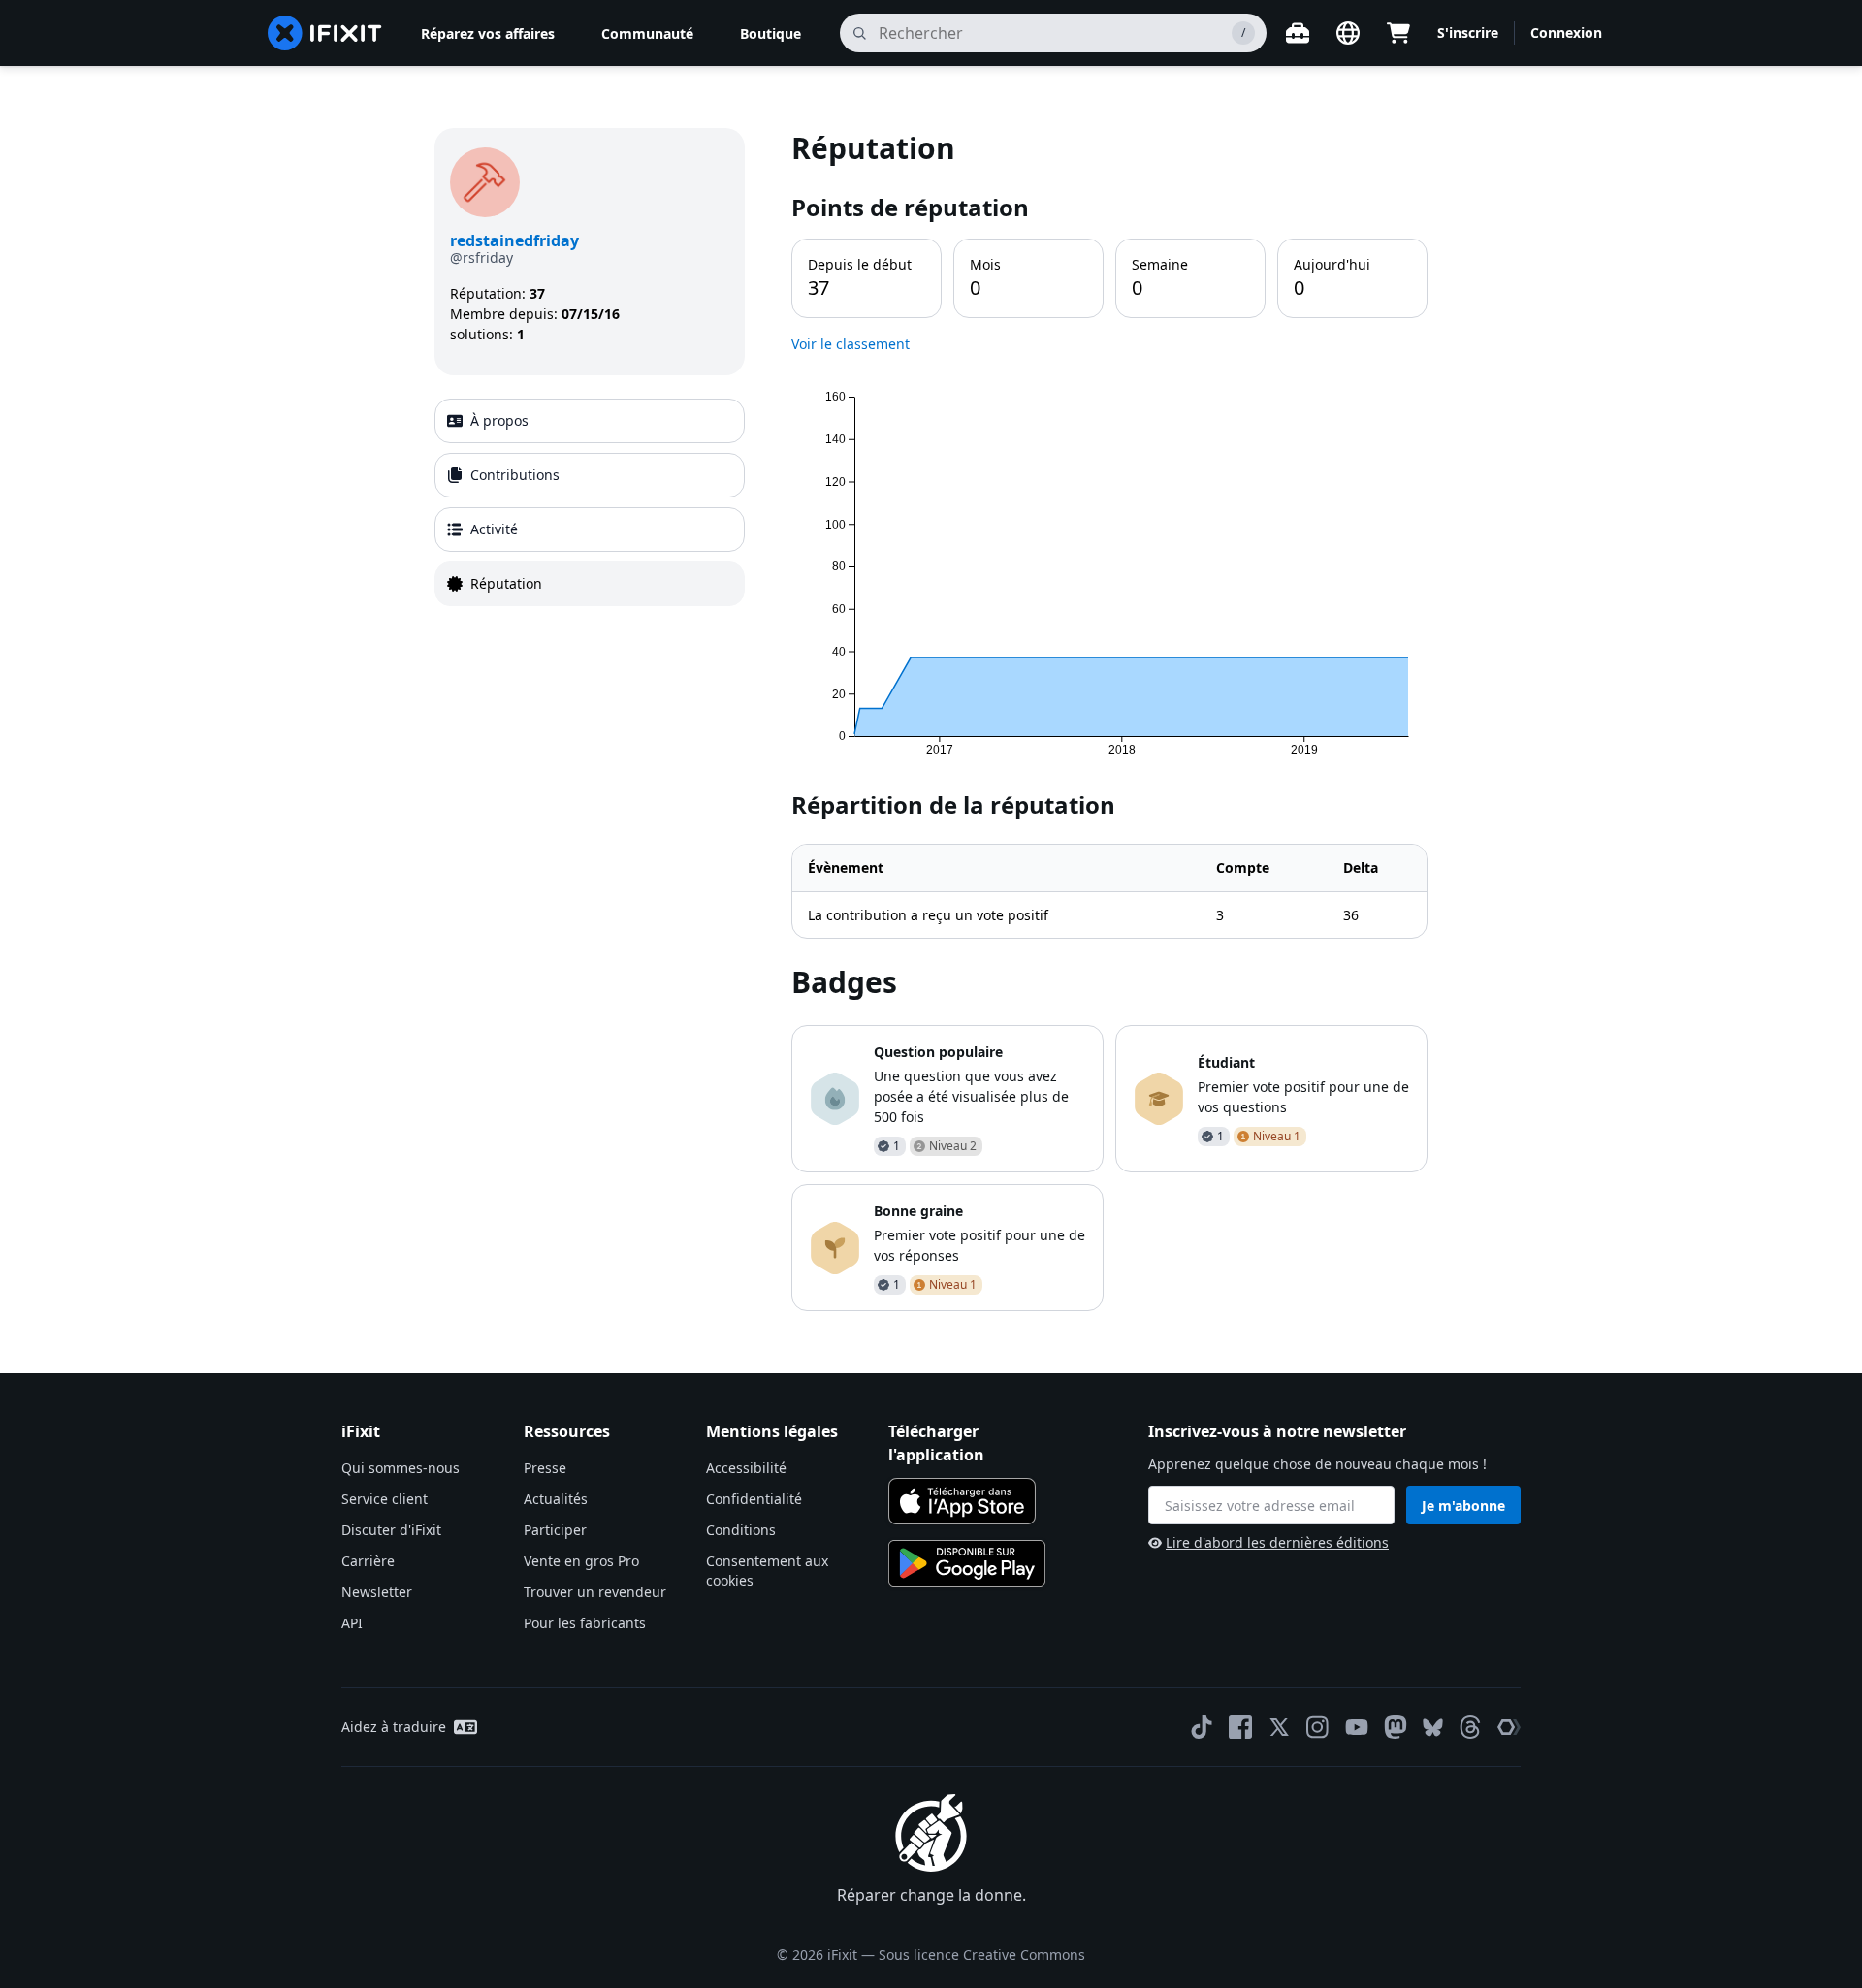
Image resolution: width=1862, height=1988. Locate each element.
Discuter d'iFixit (391, 1530)
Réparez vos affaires (488, 33)
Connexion (1566, 32)
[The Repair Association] (1509, 1727)
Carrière (368, 1561)
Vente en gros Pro (581, 1561)
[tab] (590, 421)
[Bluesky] (1433, 1728)
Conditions (741, 1530)
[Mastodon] (1396, 1727)
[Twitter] (1279, 1727)
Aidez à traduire (394, 1727)
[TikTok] (1202, 1727)
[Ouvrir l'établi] (1298, 33)
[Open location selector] (1348, 33)
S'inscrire (1468, 32)
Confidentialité (754, 1499)
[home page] (325, 33)
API (352, 1623)
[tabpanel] (1109, 720)
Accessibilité (746, 1468)
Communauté (647, 33)
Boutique (770, 33)
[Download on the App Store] (962, 1501)
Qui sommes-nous (401, 1468)
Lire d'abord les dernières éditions (1277, 1542)
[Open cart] (1398, 33)
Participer (555, 1530)
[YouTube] (1357, 1727)
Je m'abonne (1463, 1506)
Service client (385, 1499)
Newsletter (377, 1592)
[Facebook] (1240, 1727)
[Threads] (1470, 1727)
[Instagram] (1318, 1727)
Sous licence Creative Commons (982, 1955)
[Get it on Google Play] (967, 1563)
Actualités (556, 1499)
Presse (545, 1468)
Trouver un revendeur (595, 1592)
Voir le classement (851, 344)
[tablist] (590, 502)
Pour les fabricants (585, 1623)
